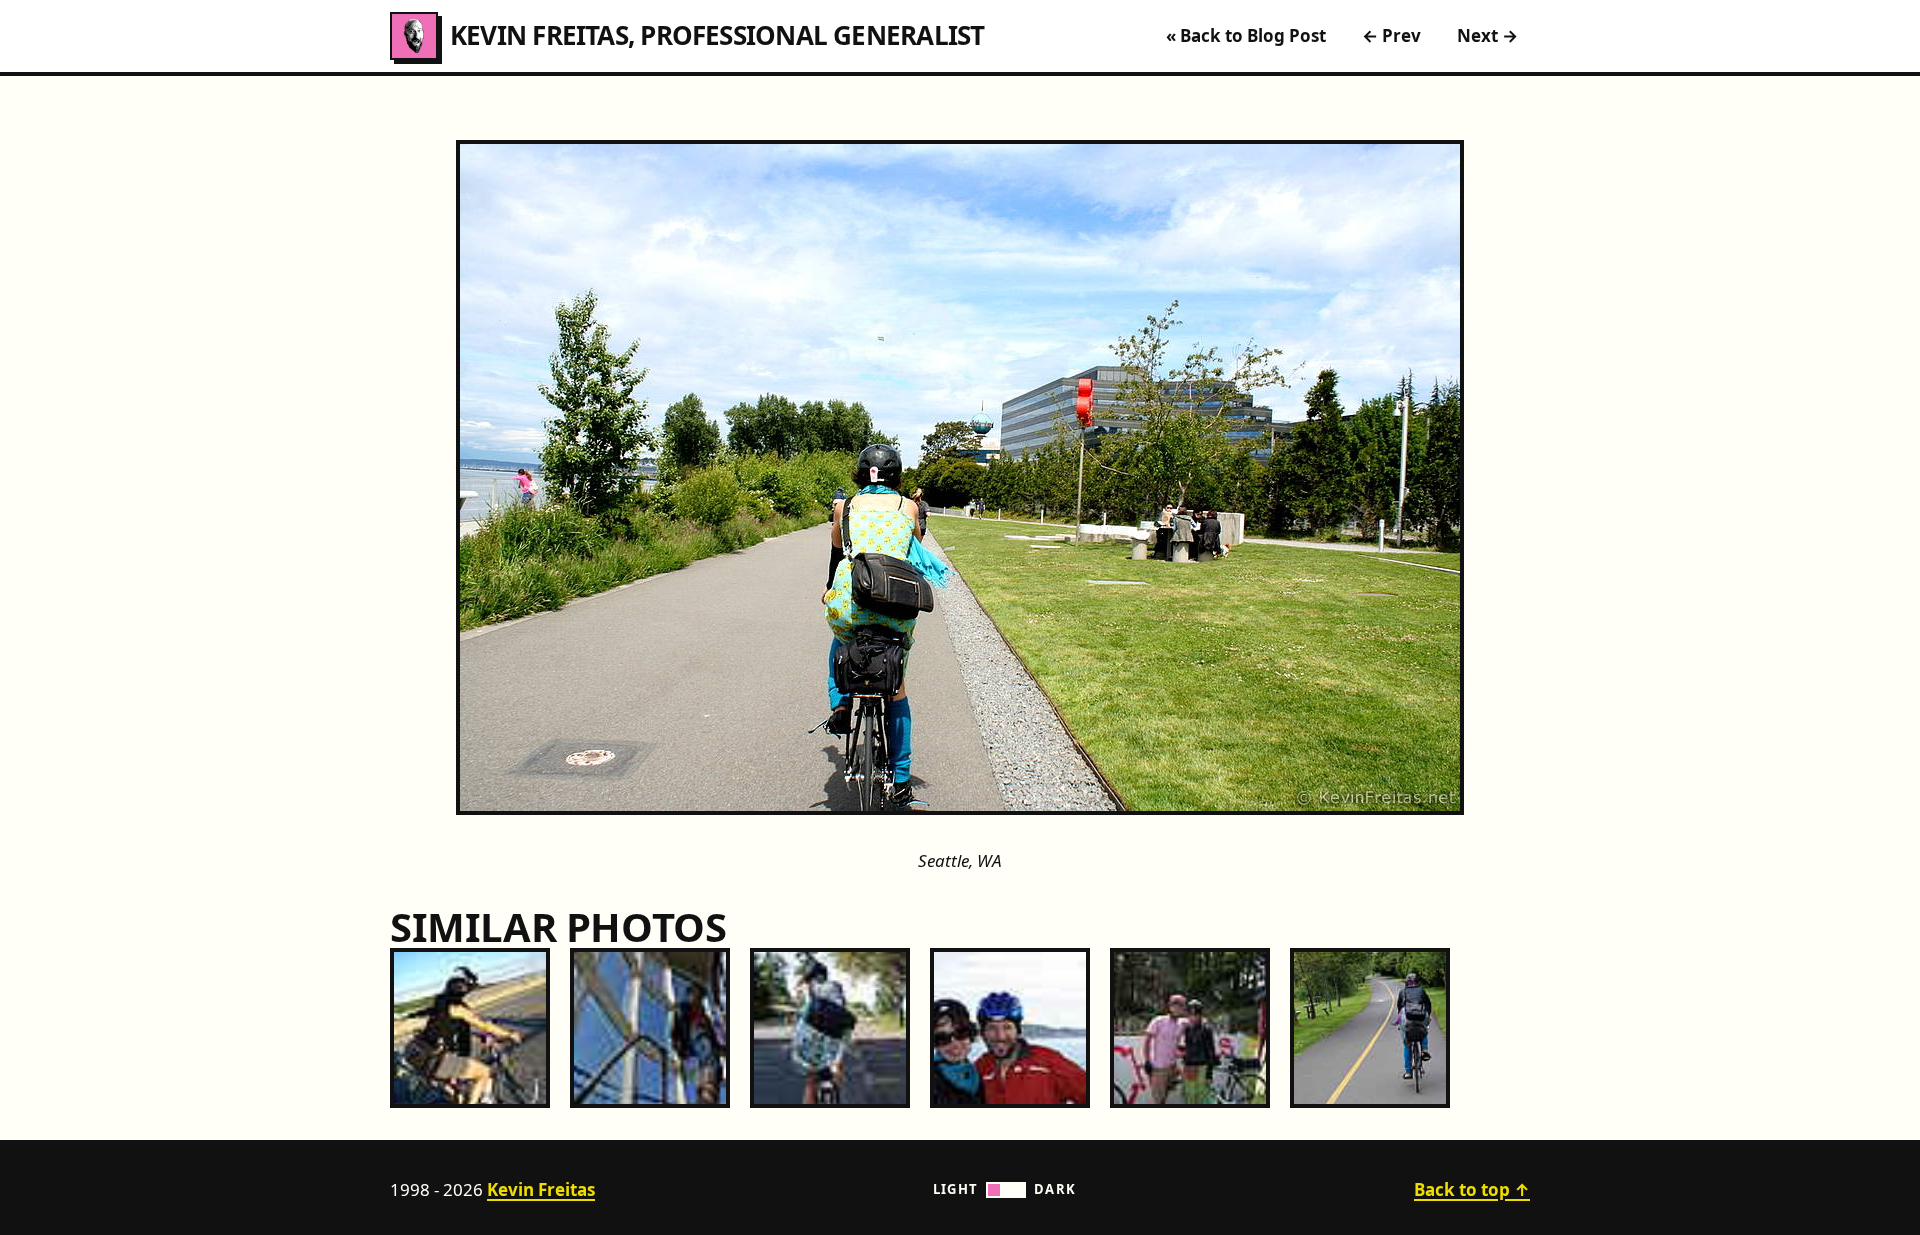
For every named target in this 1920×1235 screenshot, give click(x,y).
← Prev (1391, 35)
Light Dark (1005, 1189)
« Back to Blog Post (1246, 35)
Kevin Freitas (541, 1189)
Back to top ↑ (1472, 1189)
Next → (1487, 35)
